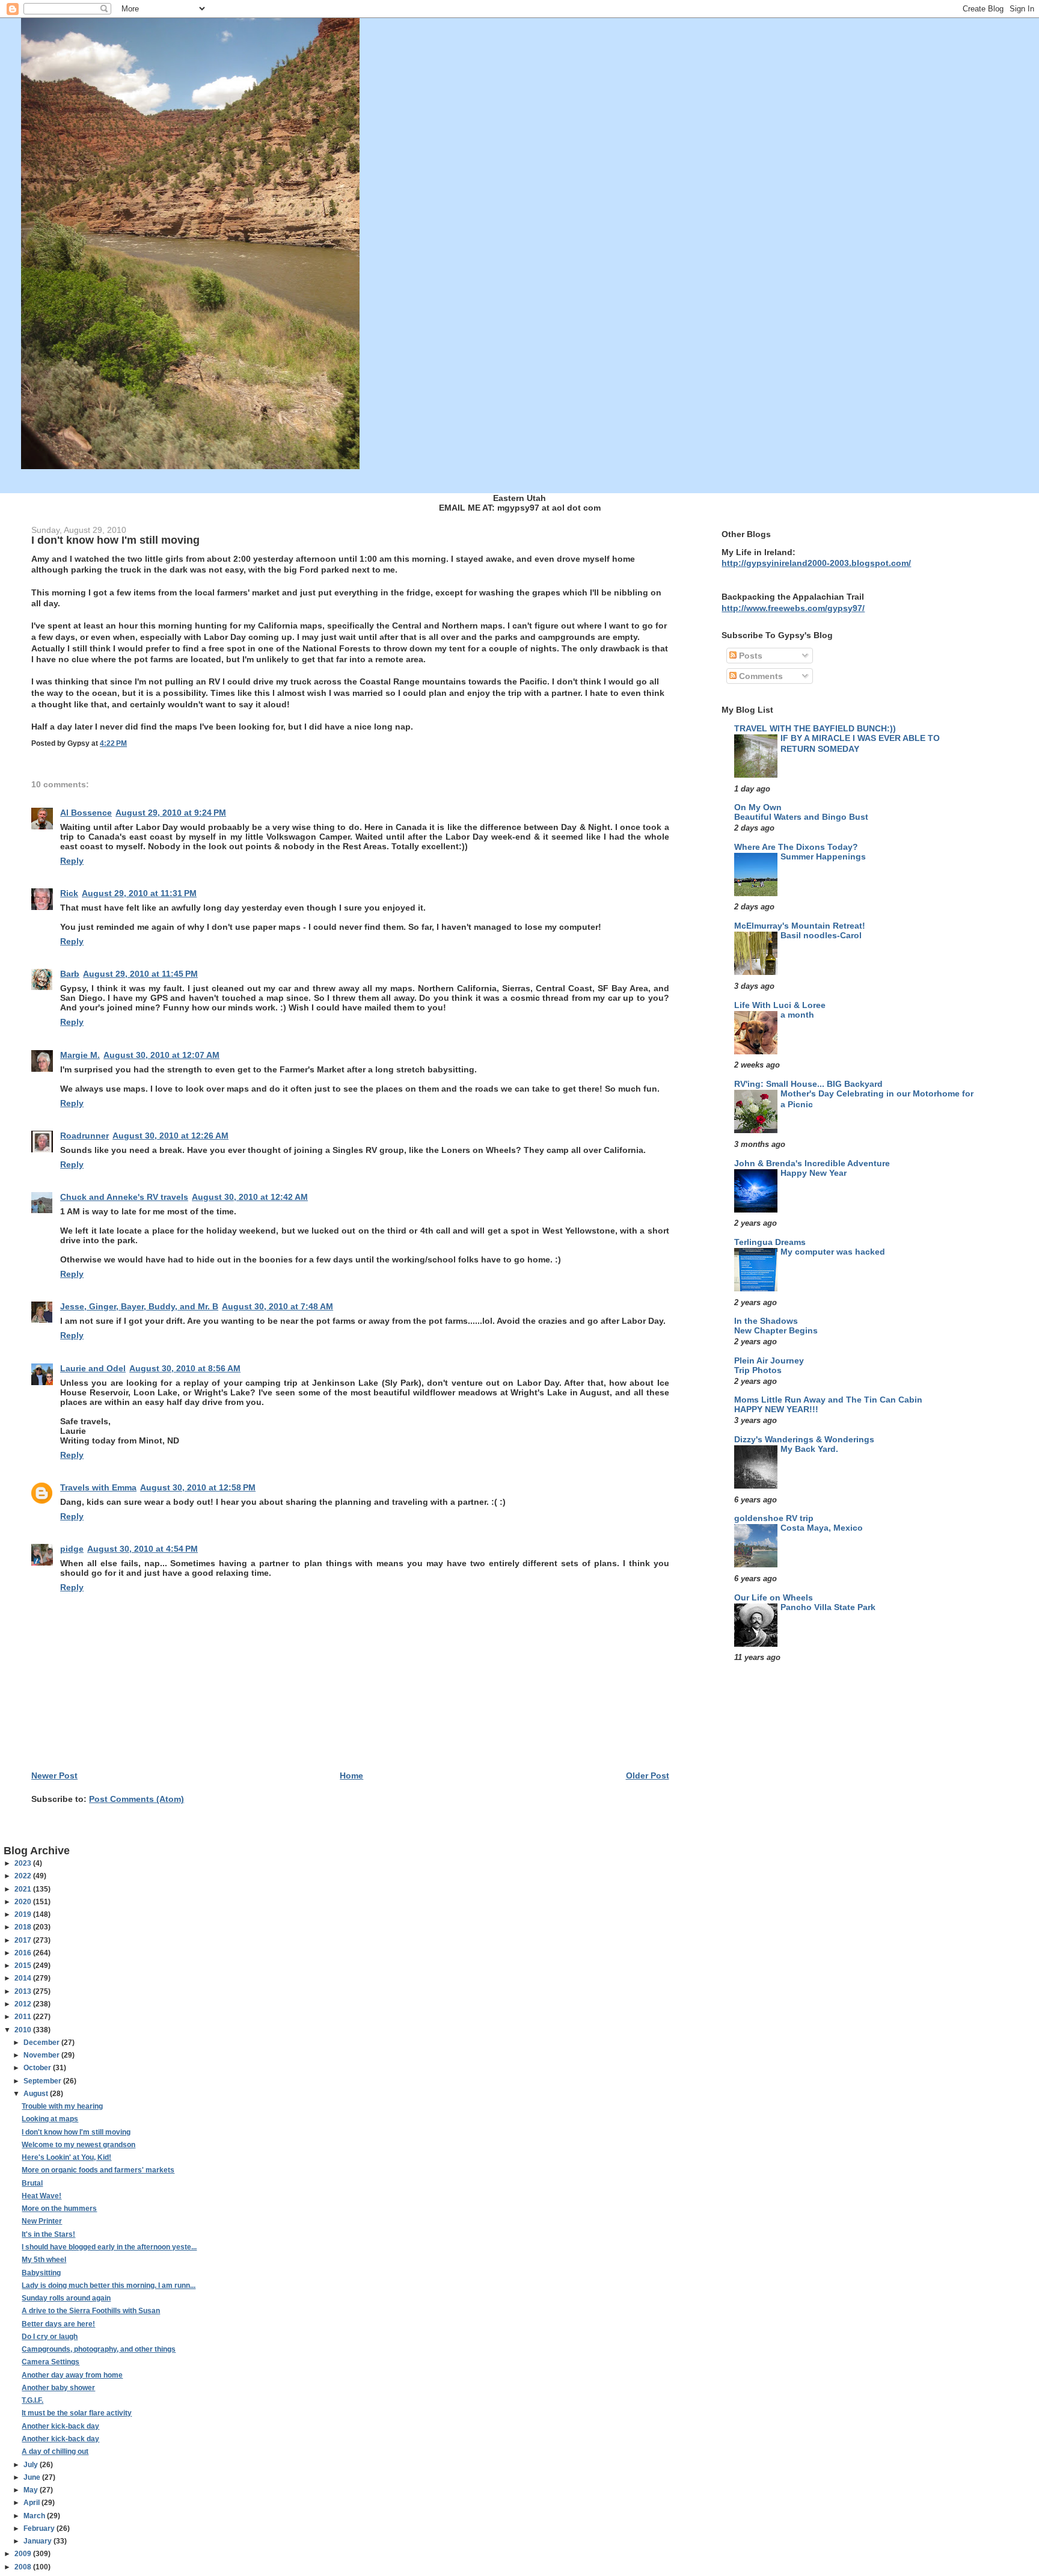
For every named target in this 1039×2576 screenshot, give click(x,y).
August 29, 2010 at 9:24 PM (171, 813)
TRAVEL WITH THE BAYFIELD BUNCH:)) (815, 728)
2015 (24, 1966)
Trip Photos (758, 1370)
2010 (24, 2030)
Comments (760, 676)
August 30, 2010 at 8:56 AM (185, 1368)
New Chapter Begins (776, 1331)
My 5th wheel (44, 2260)
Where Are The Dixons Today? (796, 847)
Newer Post (54, 1775)
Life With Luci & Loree (780, 1005)
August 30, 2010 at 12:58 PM (198, 1487)
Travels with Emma (98, 1487)
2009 (24, 2554)
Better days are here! (58, 2324)
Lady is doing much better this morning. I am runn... (109, 2286)
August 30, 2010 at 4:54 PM (143, 1549)
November (42, 2055)
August (37, 2094)
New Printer (42, 2221)
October (38, 2068)
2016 (24, 1953)
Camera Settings (51, 2362)
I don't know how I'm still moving (76, 2132)
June (33, 2477)
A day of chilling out (55, 2452)
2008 (24, 2567)
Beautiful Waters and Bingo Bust (801, 817)
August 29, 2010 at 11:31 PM (139, 893)
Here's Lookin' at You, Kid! (66, 2157)
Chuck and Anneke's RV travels (124, 1197)
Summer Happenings (823, 857)
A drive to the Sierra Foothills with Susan (91, 2311)
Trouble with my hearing (62, 2106)
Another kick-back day (60, 2426)
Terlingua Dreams (770, 1242)
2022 (24, 1876)
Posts (749, 656)
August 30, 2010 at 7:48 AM (277, 1306)
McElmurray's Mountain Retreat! (800, 926)
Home (351, 1775)
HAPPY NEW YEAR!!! (776, 1409)
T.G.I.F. (32, 2400)
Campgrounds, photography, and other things (99, 2349)
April (32, 2503)
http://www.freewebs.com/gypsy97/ (793, 608)
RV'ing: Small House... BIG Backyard (808, 1084)
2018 (24, 1927)
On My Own (758, 807)
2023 (24, 1863)
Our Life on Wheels (774, 1597)
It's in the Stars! (48, 2234)
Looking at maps (50, 2119)
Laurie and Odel (93, 1368)
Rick (69, 893)
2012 (24, 2004)
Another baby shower (58, 2388)
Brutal (32, 2183)
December (42, 2043)
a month (797, 1015)
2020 (24, 1902)
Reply (72, 861)
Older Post (648, 1775)
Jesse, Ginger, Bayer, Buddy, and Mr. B (139, 1306)
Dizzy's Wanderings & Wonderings (804, 1439)
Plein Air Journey (769, 1360)
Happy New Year (814, 1173)
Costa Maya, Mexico (822, 1528)
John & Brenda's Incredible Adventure (812, 1163)
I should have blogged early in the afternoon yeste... (109, 2247)
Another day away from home (72, 2375)
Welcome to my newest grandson (78, 2145)
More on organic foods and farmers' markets (98, 2170)
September (43, 2081)
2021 (24, 1889)
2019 (24, 1914)
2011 (24, 2017)
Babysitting (41, 2273)
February (40, 2528)
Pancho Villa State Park (828, 1607)
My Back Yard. (809, 1449)
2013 (24, 1991)
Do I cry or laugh (50, 2337)
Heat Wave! (41, 2196)
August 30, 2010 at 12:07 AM (161, 1055)
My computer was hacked (833, 1252)
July (32, 2465)
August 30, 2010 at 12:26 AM (170, 1136)
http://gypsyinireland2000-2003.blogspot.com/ (816, 563)
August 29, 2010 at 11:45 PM (140, 974)
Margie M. (80, 1055)
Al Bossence (86, 813)
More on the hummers (59, 2209)
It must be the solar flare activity (77, 2413)
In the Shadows (766, 1321)
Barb (70, 974)
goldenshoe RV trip (774, 1518)
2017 (24, 1940)
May (32, 2490)
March (35, 2516)
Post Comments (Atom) (136, 1799)
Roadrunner (84, 1136)
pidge (72, 1549)
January (38, 2541)
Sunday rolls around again (66, 2298)
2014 (24, 1978)
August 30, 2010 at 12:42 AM (250, 1197)
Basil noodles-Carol (821, 936)
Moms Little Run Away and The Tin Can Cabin (828, 1400)
